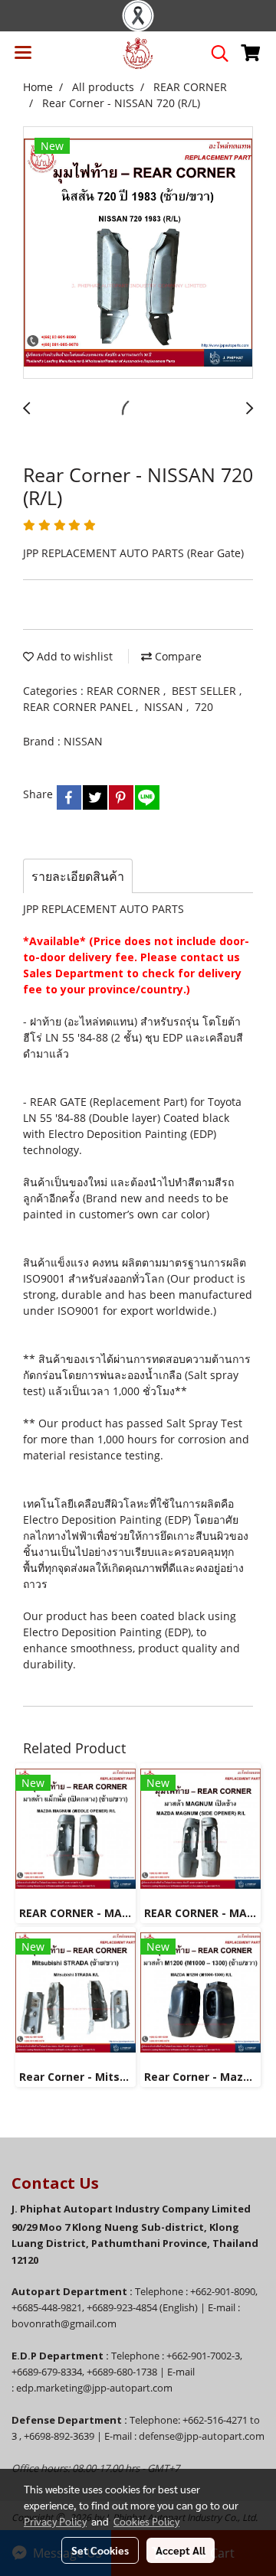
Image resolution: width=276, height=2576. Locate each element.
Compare (177, 656)
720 (204, 707)
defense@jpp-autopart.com (202, 2436)
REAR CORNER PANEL (79, 707)
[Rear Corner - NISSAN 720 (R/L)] (138, 253)
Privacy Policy (55, 2521)
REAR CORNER (125, 691)
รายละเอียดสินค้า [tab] (78, 876)
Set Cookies (100, 2550)
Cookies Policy (146, 2521)
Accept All (181, 2550)
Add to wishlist (73, 656)
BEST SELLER (205, 691)
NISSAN (165, 707)
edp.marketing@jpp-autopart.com (94, 2388)
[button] (215, 54)
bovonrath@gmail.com (64, 2323)
